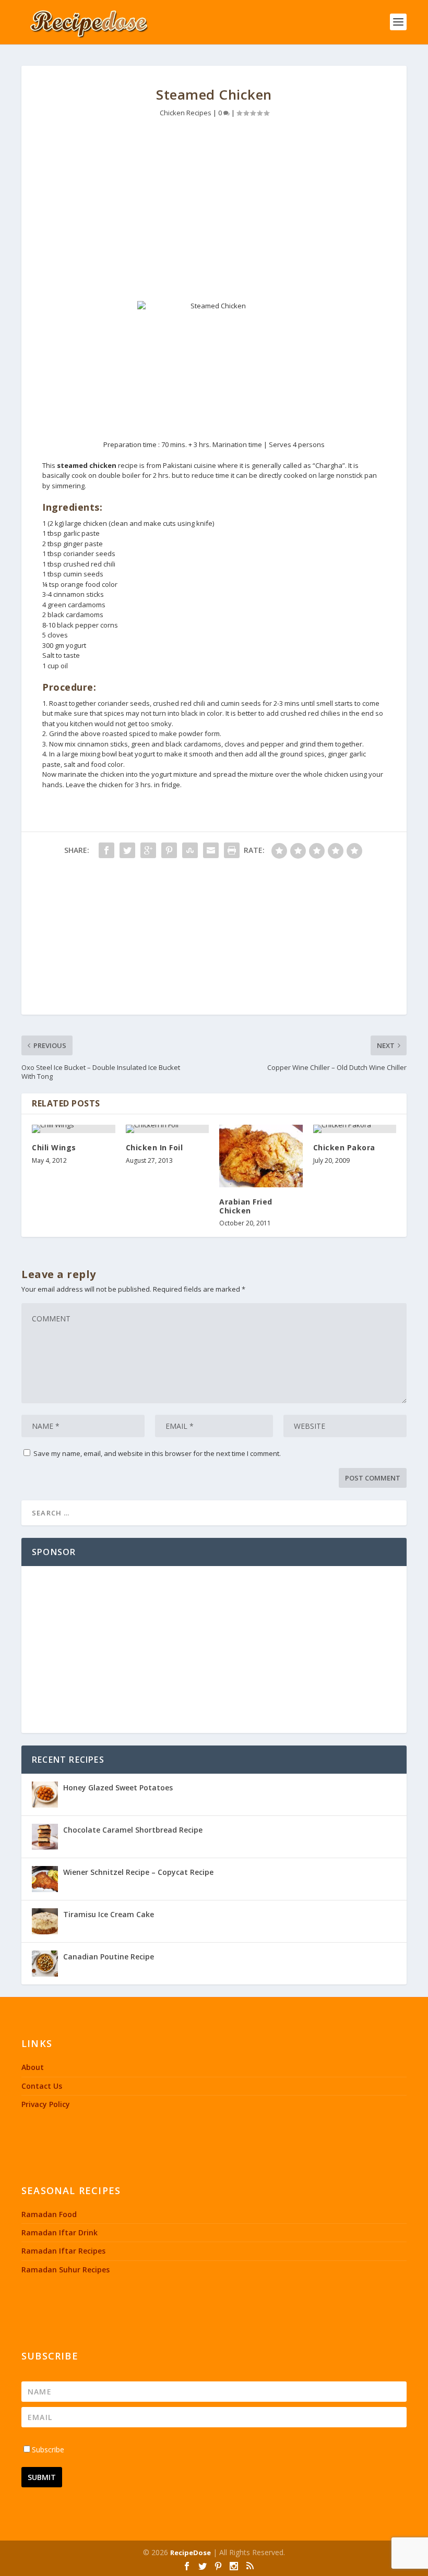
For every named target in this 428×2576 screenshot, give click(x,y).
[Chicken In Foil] (168, 1129)
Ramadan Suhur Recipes (66, 2270)
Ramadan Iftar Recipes (63, 2251)
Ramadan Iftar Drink (60, 2232)
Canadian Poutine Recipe (109, 1957)
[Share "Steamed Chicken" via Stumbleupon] (190, 850)
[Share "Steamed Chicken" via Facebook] (106, 850)
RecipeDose (191, 2553)
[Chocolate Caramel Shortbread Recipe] (45, 1837)
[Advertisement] (214, 212)
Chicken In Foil (154, 1147)
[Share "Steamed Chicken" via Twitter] (127, 850)
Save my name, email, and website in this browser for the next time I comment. (157, 1453)
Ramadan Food (49, 2214)
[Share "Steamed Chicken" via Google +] (148, 850)
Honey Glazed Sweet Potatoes (118, 1787)
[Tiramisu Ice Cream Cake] (45, 1921)
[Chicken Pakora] (355, 1129)
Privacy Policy (46, 2104)
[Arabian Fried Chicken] (261, 1156)
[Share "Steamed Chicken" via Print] (232, 850)
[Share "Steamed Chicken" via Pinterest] (169, 850)
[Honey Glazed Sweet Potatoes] (45, 1795)
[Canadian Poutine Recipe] (45, 1964)
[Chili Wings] (74, 1129)
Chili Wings (54, 1147)
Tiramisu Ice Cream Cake (109, 1914)
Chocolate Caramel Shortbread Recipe (133, 1830)
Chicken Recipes (186, 113)
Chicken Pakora (344, 1147)
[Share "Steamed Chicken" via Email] (211, 850)
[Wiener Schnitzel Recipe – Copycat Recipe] (45, 1879)
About (33, 2067)
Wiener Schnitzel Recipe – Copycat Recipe (138, 1872)
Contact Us (42, 2086)
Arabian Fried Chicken (246, 1206)
